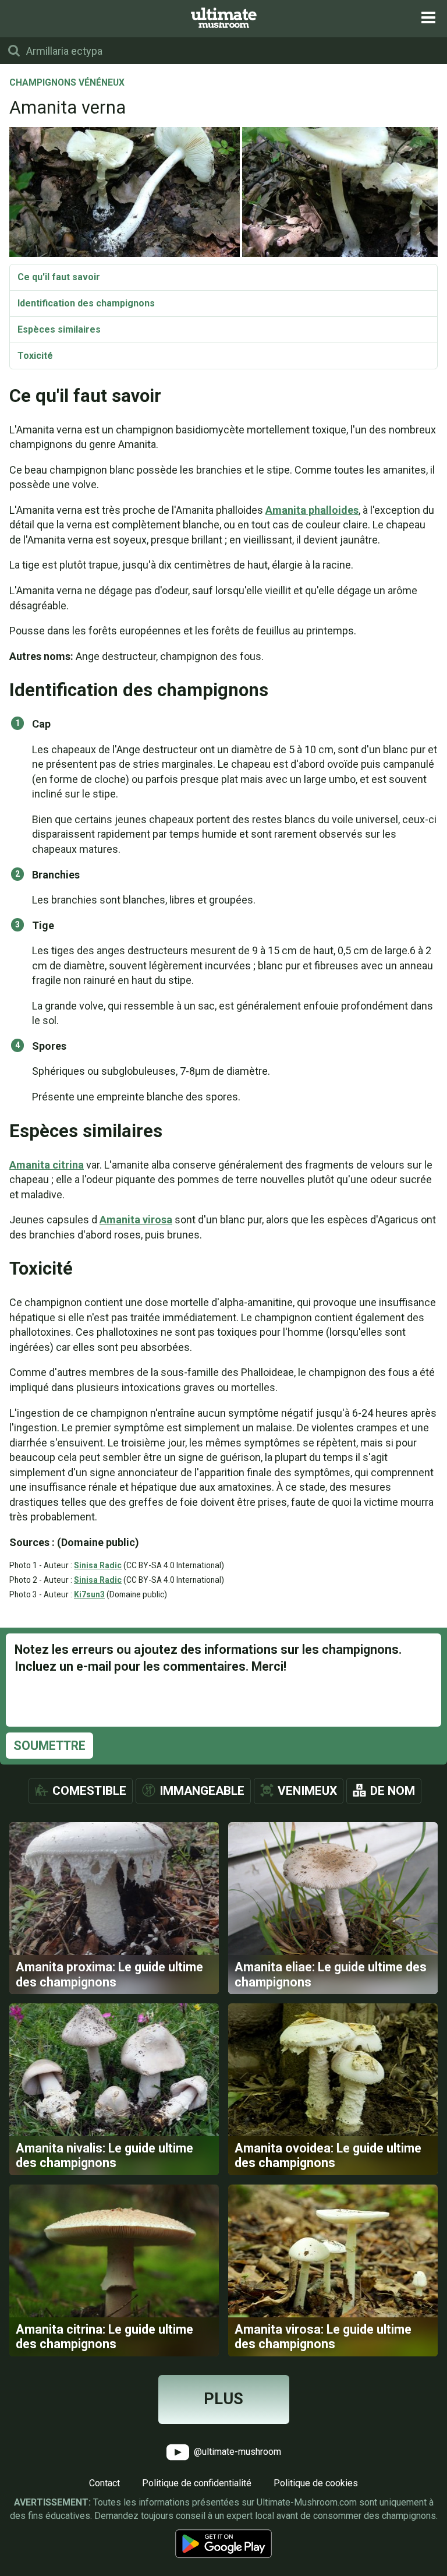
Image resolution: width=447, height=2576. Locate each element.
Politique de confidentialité (197, 2483)
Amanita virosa (136, 1220)
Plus (223, 2399)
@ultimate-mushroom (236, 2451)
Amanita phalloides (312, 510)
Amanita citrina (47, 1165)
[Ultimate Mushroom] (224, 18)
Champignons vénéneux (67, 83)
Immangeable (202, 1791)
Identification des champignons (86, 303)
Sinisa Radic (98, 1565)
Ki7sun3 (89, 1594)
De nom (393, 1791)
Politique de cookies (316, 2483)
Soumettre (49, 1746)
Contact (104, 2483)
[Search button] (14, 51)
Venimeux (307, 1791)
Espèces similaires (59, 329)
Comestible (89, 1791)
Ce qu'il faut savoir (59, 277)
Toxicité (35, 356)
